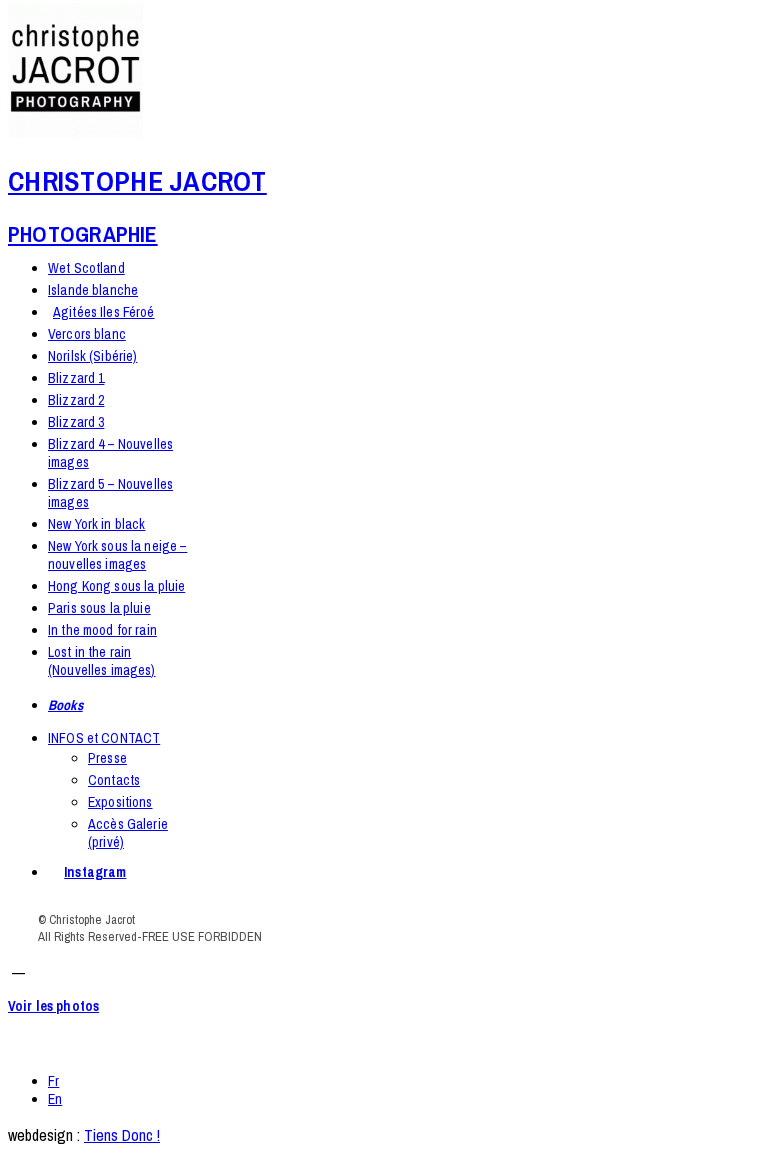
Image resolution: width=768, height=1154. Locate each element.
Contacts (114, 780)
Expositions (120, 802)
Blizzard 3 (76, 422)
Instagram (95, 872)
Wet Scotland (86, 268)
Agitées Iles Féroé (104, 312)
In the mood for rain (102, 630)
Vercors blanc (87, 334)
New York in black (96, 524)
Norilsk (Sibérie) (92, 356)
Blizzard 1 (76, 378)
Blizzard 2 (76, 400)
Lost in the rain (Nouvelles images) (102, 661)
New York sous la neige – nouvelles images (117, 555)
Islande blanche (93, 290)
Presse (107, 758)
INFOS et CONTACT (104, 738)
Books (65, 705)
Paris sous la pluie (99, 608)
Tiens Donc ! (122, 1135)
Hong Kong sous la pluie (116, 586)
